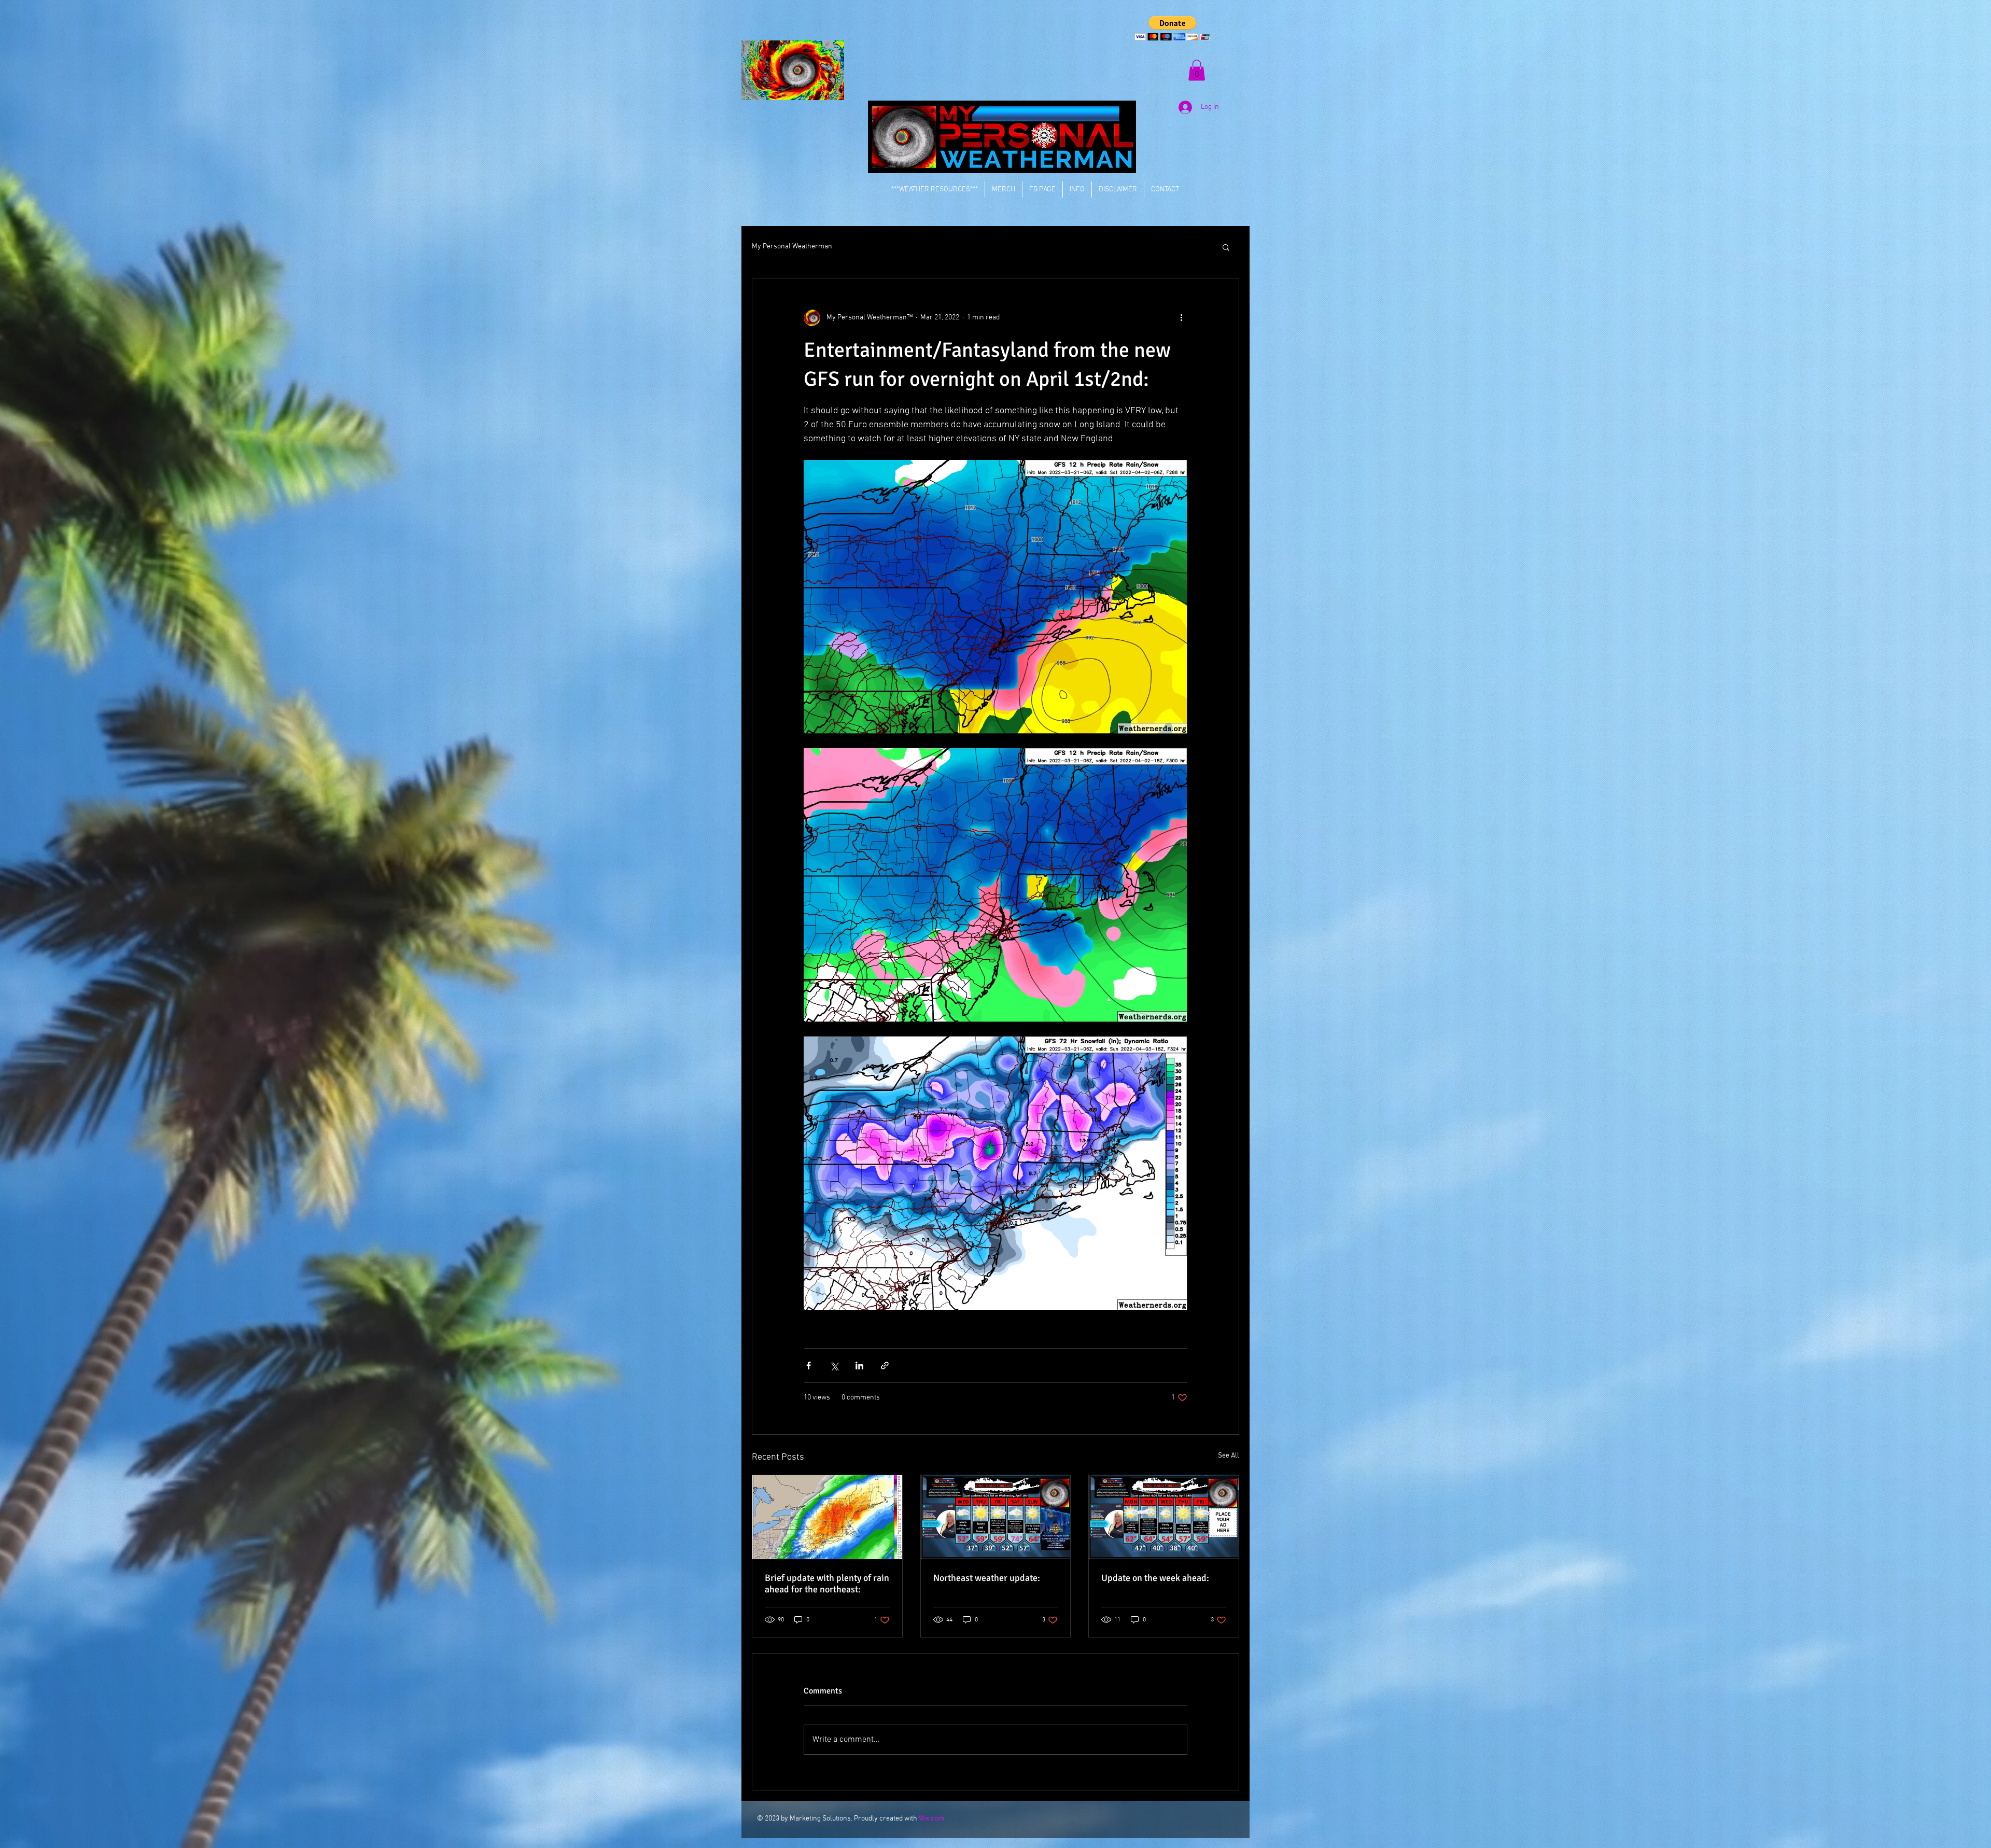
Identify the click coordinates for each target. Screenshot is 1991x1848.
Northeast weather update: (987, 1578)
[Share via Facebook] (809, 1366)
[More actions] (1181, 318)
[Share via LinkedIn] (859, 1366)
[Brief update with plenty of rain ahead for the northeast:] (827, 1517)
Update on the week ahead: (1155, 1578)
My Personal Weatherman (792, 247)
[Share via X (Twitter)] (834, 1366)
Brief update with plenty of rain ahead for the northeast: (827, 1584)
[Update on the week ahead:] (1164, 1517)
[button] (1173, 28)
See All (1229, 1456)
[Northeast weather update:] (996, 1517)
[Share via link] (885, 1366)
